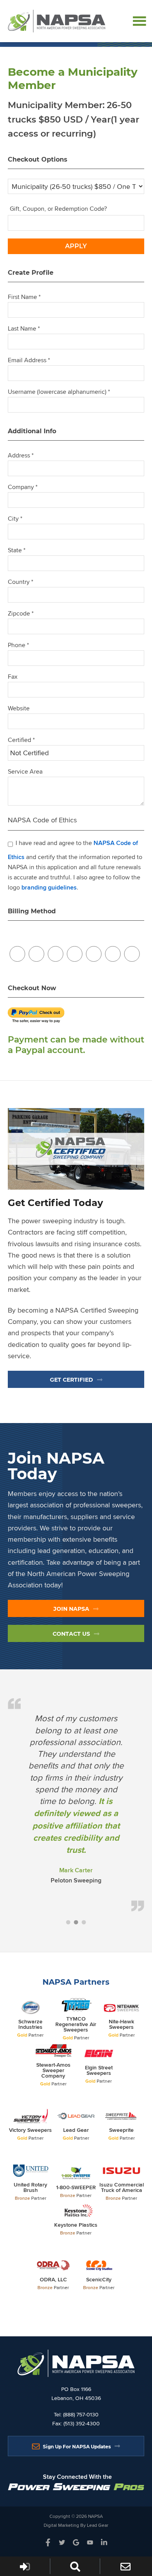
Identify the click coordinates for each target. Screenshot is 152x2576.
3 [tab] (84, 1923)
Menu (140, 20)
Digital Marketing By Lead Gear (76, 2525)
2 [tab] (76, 1923)
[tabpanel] (76, 1804)
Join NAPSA (71, 1609)
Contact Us (71, 1634)
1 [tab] (68, 1923)
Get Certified (72, 1380)
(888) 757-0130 (81, 2414)
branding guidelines (49, 887)
